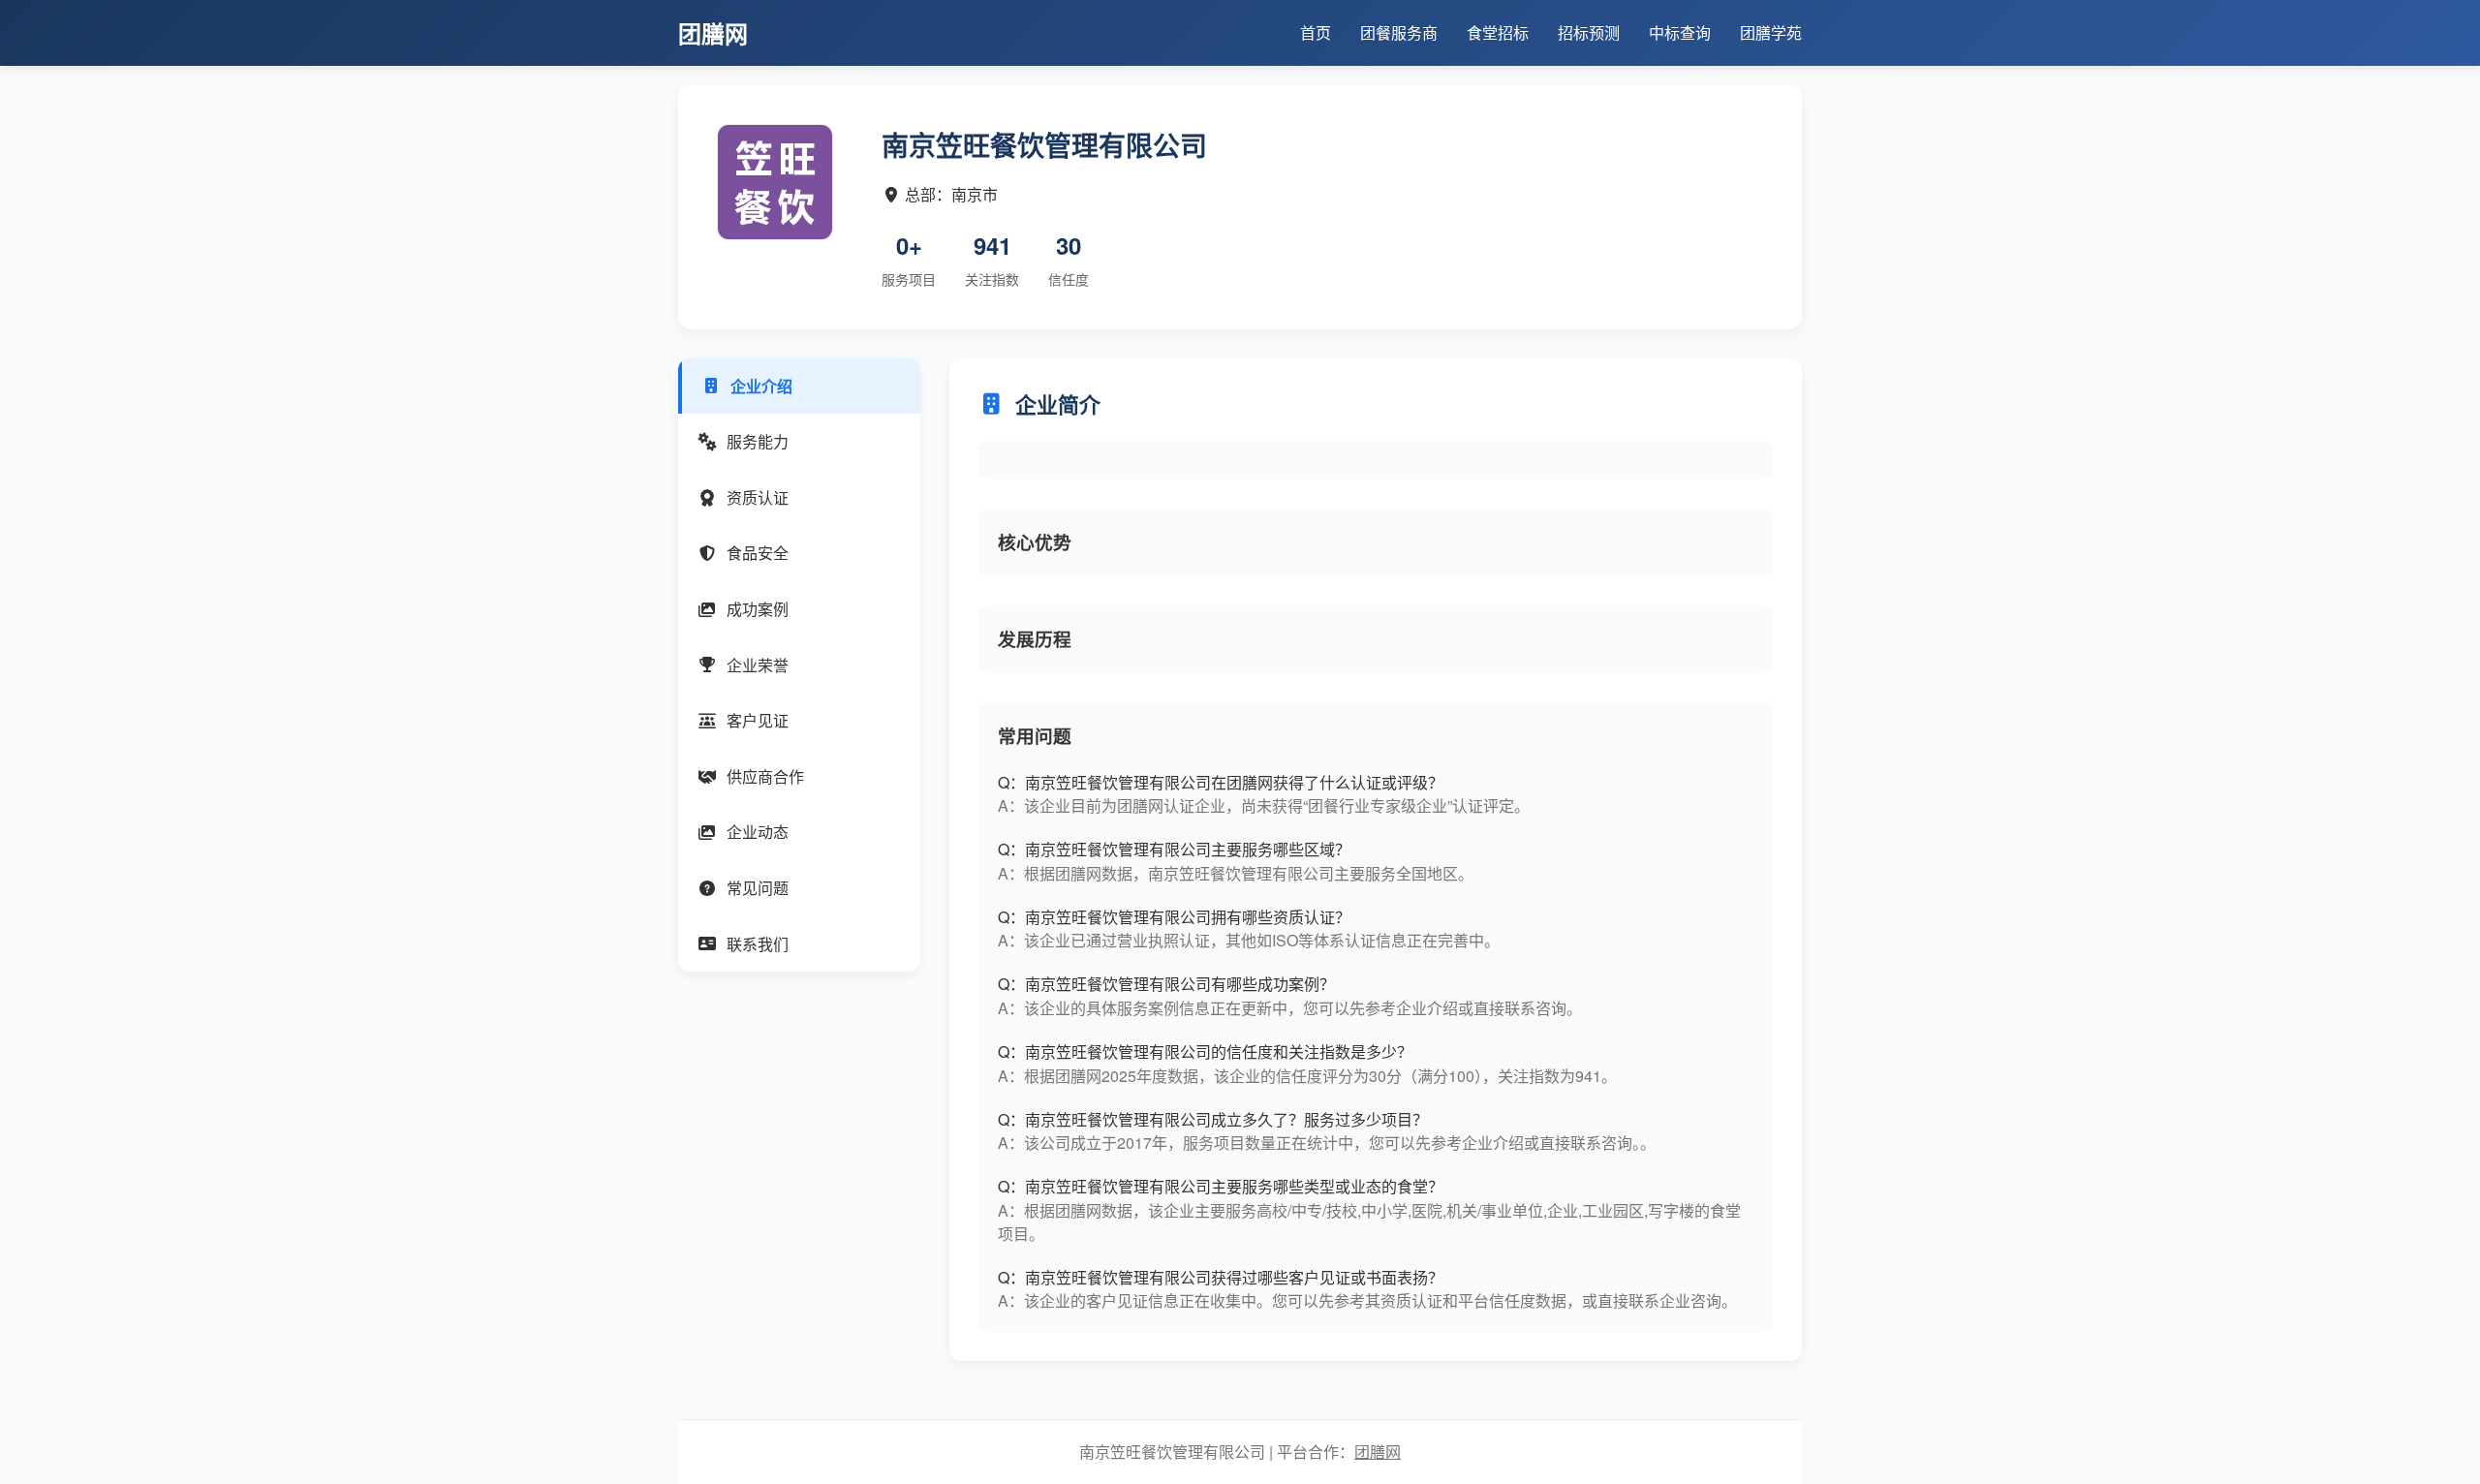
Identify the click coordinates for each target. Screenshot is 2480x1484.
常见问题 (758, 888)
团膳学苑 (1771, 32)
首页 (1316, 32)
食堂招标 (1498, 32)
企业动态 (758, 832)
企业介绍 (761, 386)
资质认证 (758, 497)
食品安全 (758, 553)
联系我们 (758, 944)
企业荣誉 (758, 665)
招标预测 (1589, 32)
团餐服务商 (1399, 32)
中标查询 (1680, 32)
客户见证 (758, 720)
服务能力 (758, 441)
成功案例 (758, 609)
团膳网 (1378, 1452)
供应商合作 (765, 776)
